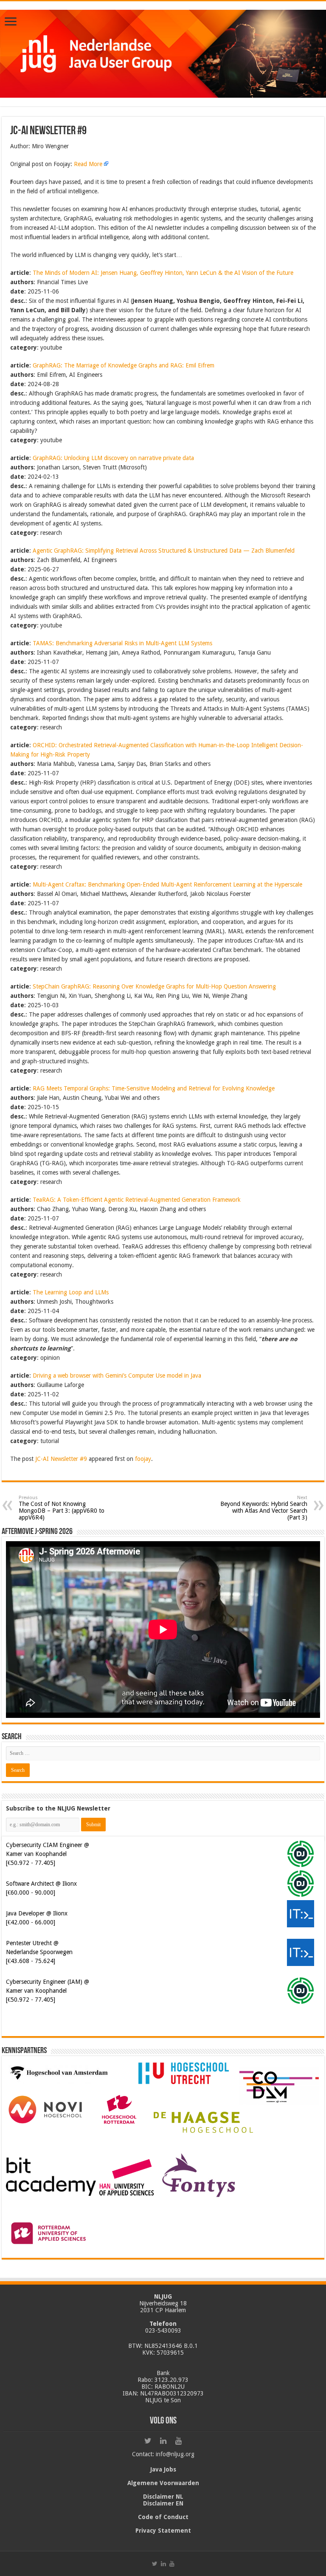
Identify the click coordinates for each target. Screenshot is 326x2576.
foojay (143, 1459)
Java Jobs (163, 2469)
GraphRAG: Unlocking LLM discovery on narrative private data (113, 458)
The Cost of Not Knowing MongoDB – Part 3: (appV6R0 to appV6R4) (62, 1508)
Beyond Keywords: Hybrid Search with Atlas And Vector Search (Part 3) (264, 1508)
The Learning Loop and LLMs (71, 1292)
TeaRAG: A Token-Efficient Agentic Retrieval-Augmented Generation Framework (137, 1200)
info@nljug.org (175, 2454)
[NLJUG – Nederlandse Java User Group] (163, 52)
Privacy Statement (163, 2531)
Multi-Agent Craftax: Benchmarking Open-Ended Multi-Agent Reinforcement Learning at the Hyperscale (167, 884)
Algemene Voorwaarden (163, 2483)
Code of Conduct (163, 2517)
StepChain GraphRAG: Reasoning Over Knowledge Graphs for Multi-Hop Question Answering (154, 986)
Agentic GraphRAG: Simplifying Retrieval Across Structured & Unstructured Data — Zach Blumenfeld (164, 551)
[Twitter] (148, 2441)
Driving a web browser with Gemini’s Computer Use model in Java (117, 1376)
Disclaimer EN (163, 2503)
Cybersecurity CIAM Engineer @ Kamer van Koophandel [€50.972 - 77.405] (48, 1854)
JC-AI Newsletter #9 (61, 1459)
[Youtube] (178, 2441)
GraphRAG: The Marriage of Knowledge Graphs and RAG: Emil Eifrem (124, 365)
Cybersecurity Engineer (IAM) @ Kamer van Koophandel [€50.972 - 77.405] (48, 1991)
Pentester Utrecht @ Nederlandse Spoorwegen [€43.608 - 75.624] (39, 1952)
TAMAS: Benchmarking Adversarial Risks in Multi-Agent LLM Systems (122, 643)
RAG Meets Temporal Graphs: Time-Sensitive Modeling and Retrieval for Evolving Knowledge (154, 1088)
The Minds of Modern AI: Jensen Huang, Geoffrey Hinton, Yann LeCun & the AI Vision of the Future (163, 273)
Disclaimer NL (163, 2497)
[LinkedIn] (163, 2441)
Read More (88, 164)
